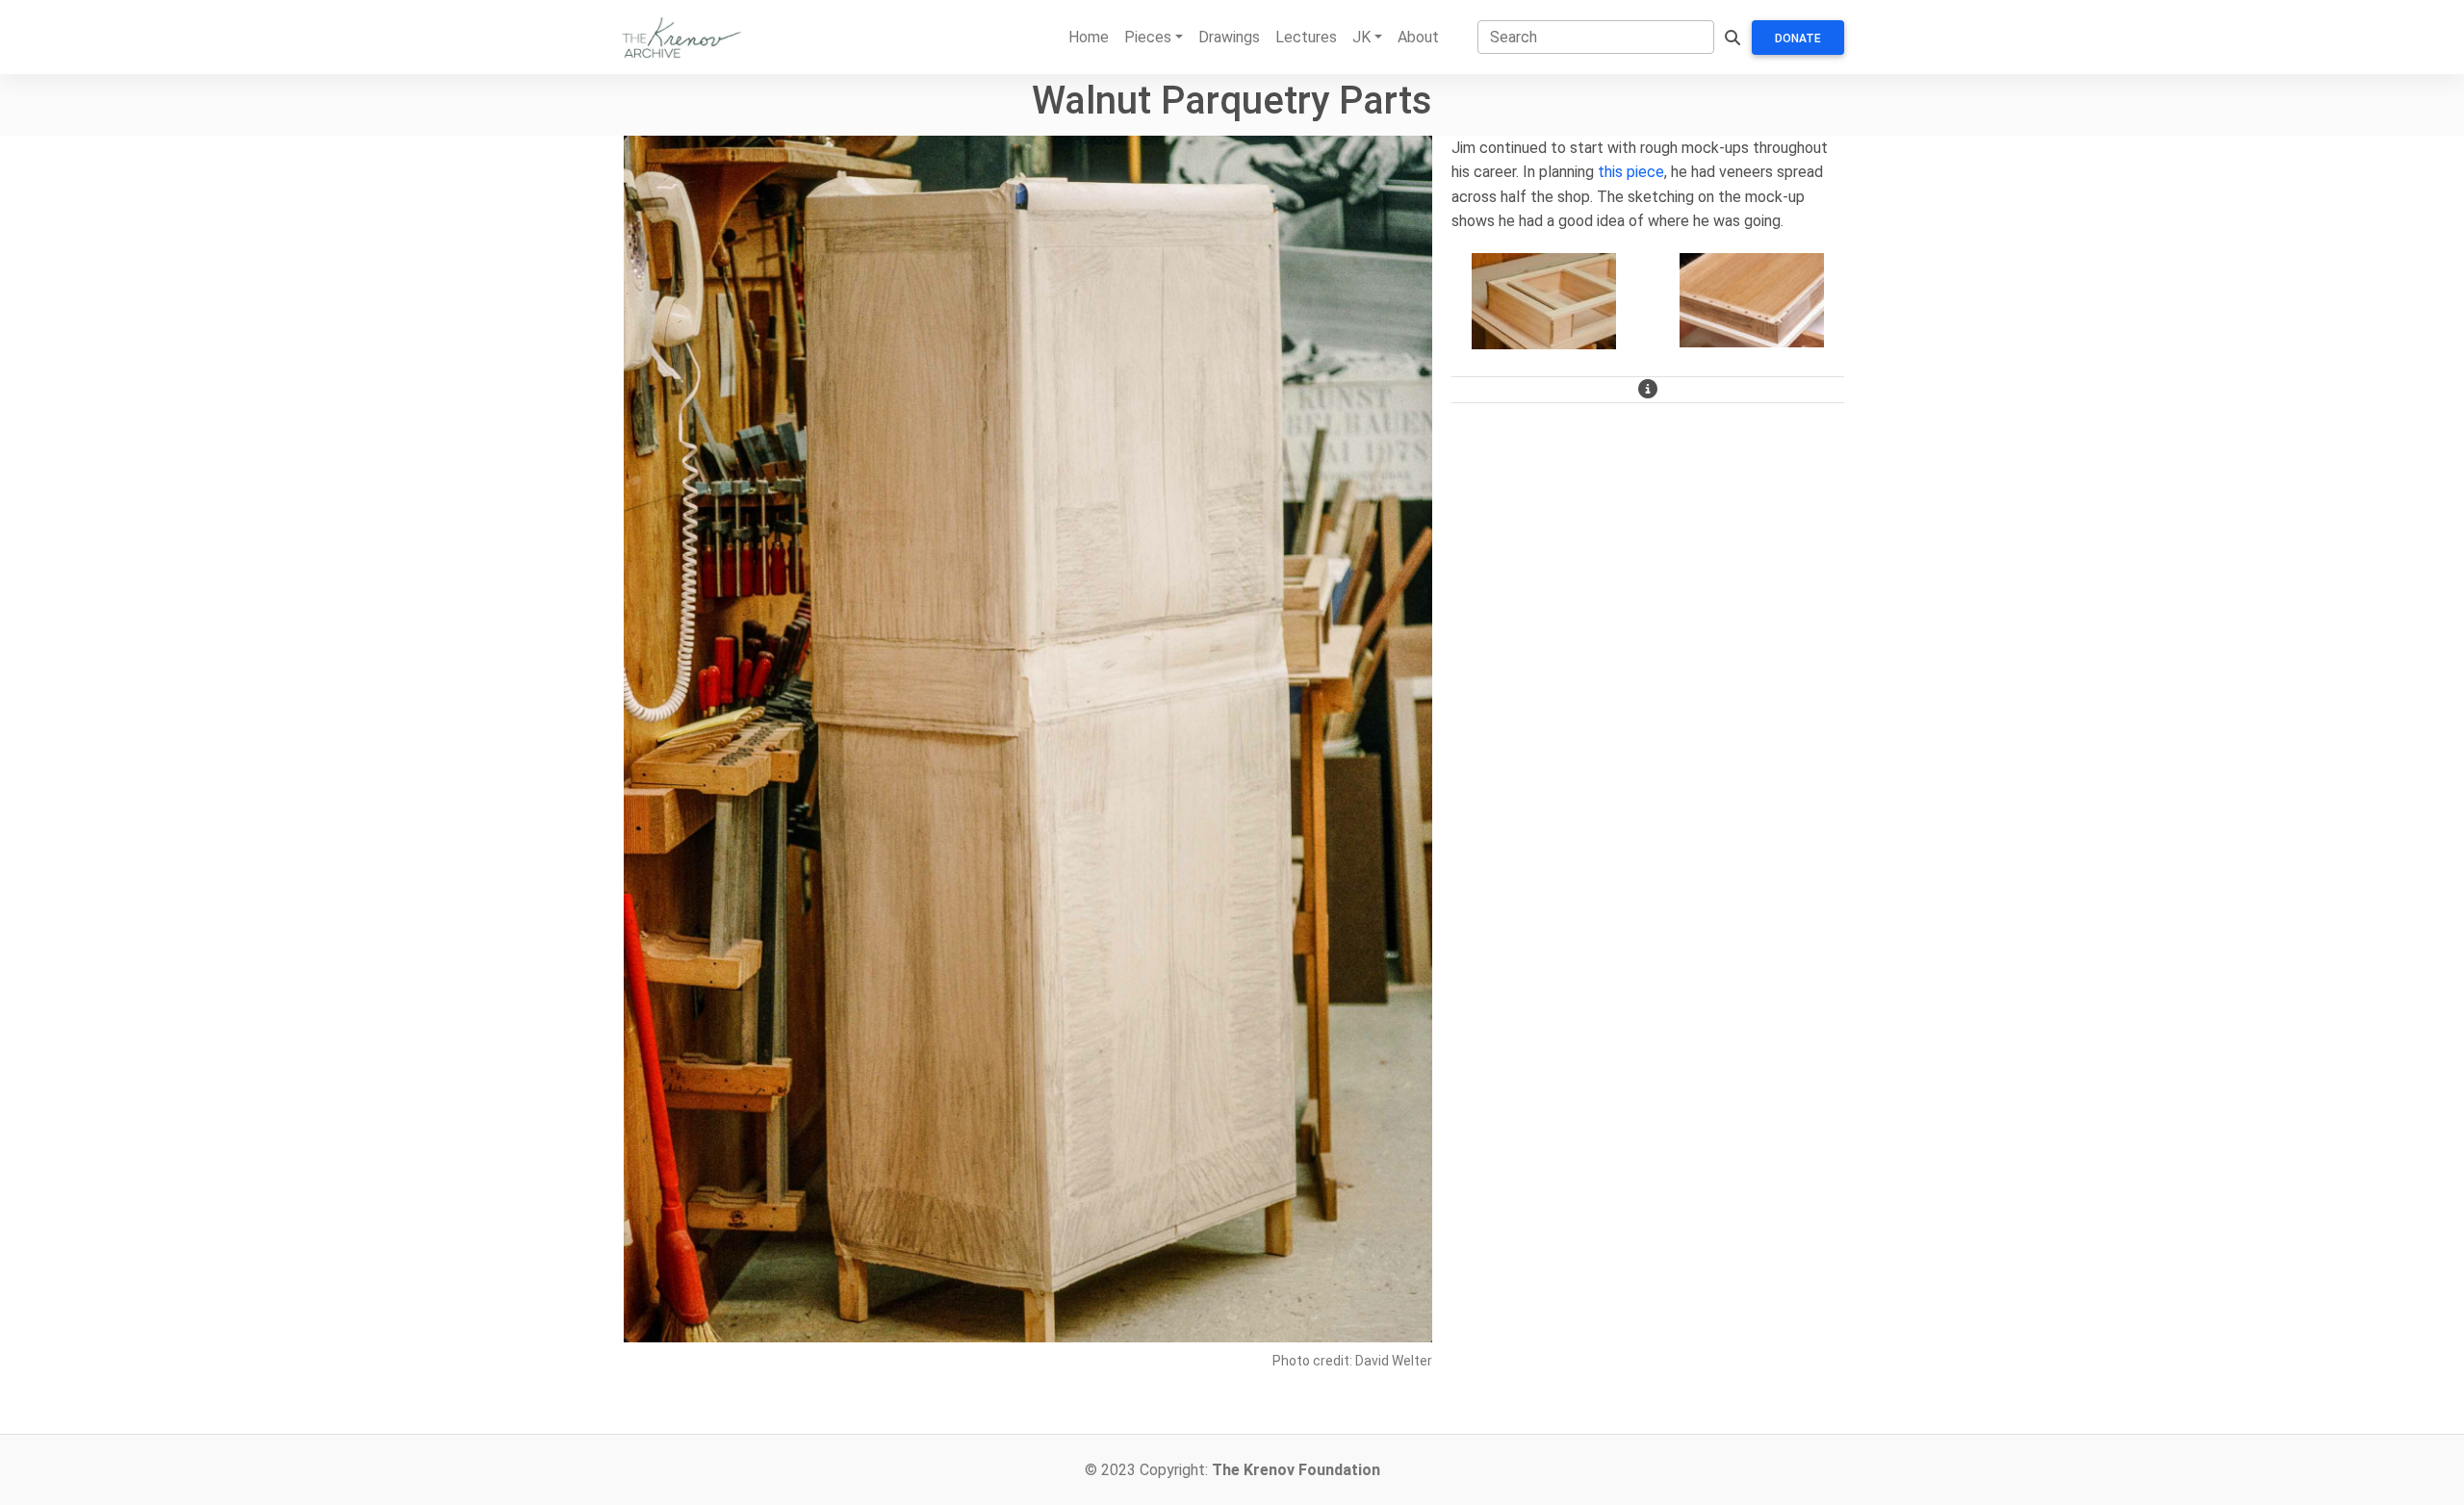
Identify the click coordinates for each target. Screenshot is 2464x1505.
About (1418, 37)
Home (1089, 37)
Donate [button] (1798, 38)
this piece (1631, 172)
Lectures (1306, 37)
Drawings (1229, 37)
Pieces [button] (1148, 37)
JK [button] (1361, 37)
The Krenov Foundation (1296, 1470)
